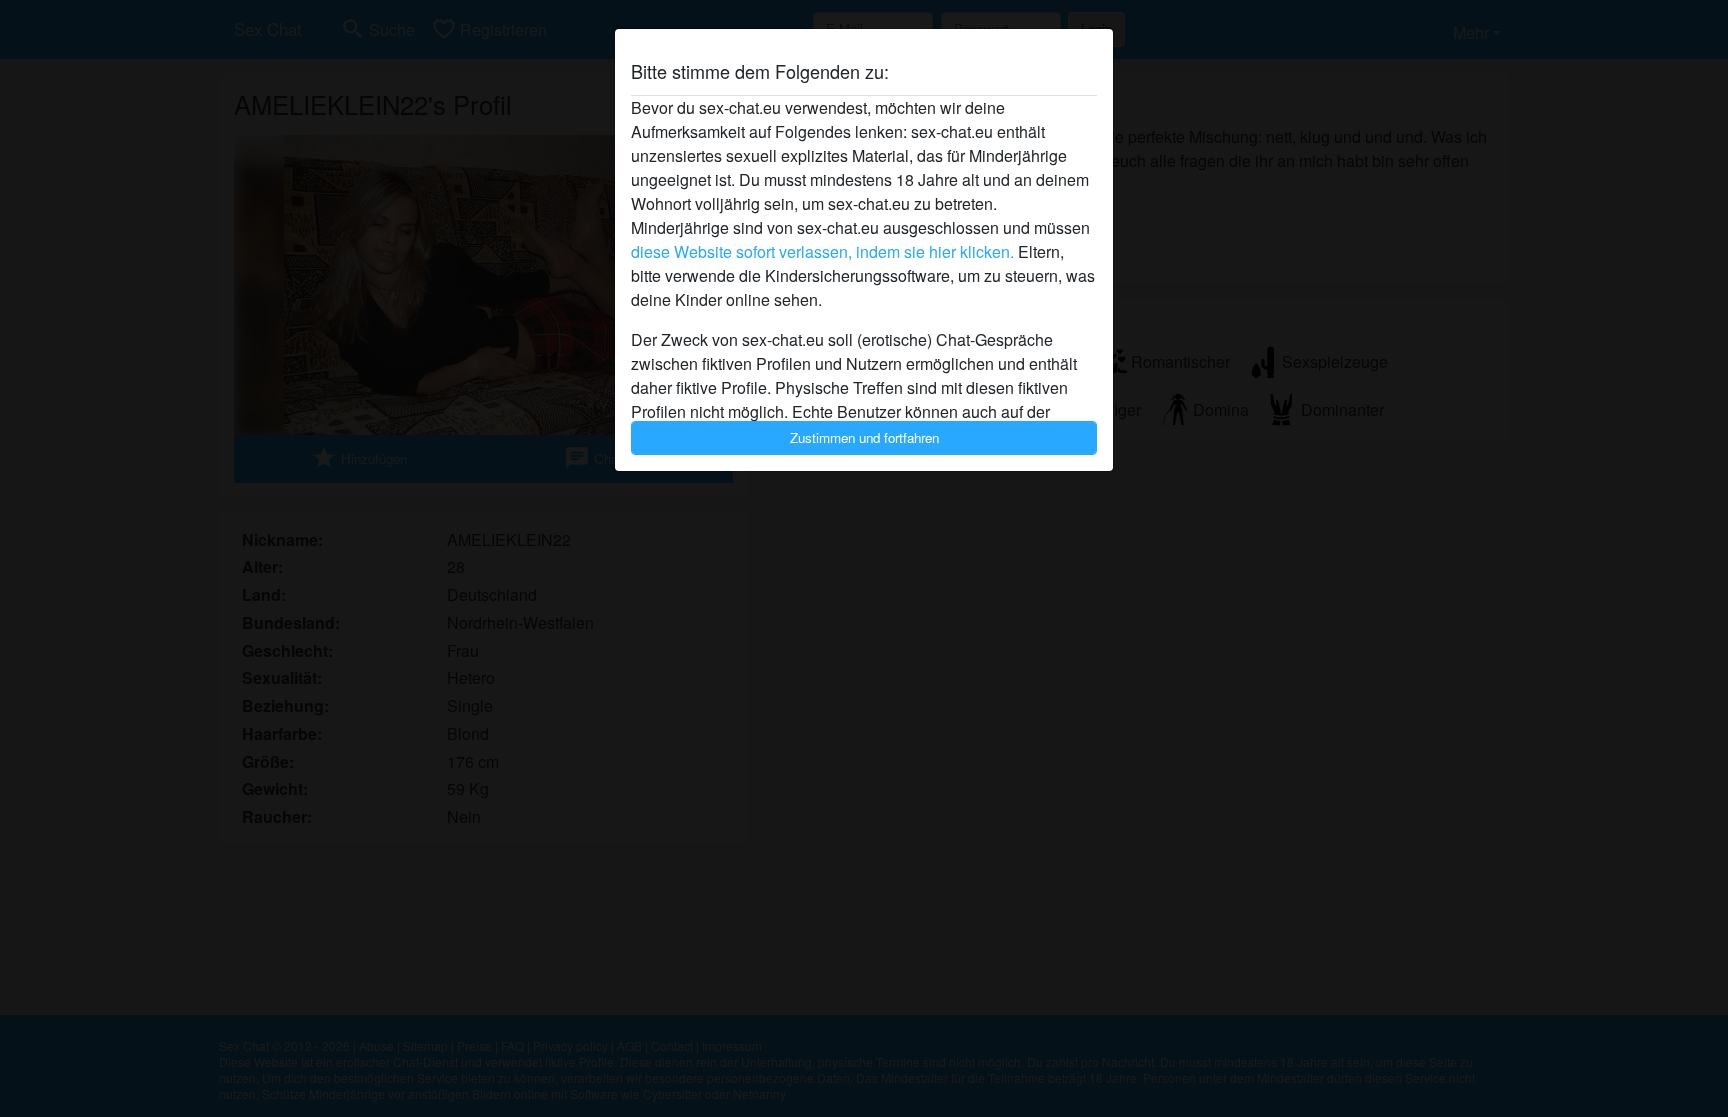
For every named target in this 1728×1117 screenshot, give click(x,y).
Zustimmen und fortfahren (864, 437)
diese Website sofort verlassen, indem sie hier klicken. (822, 251)
